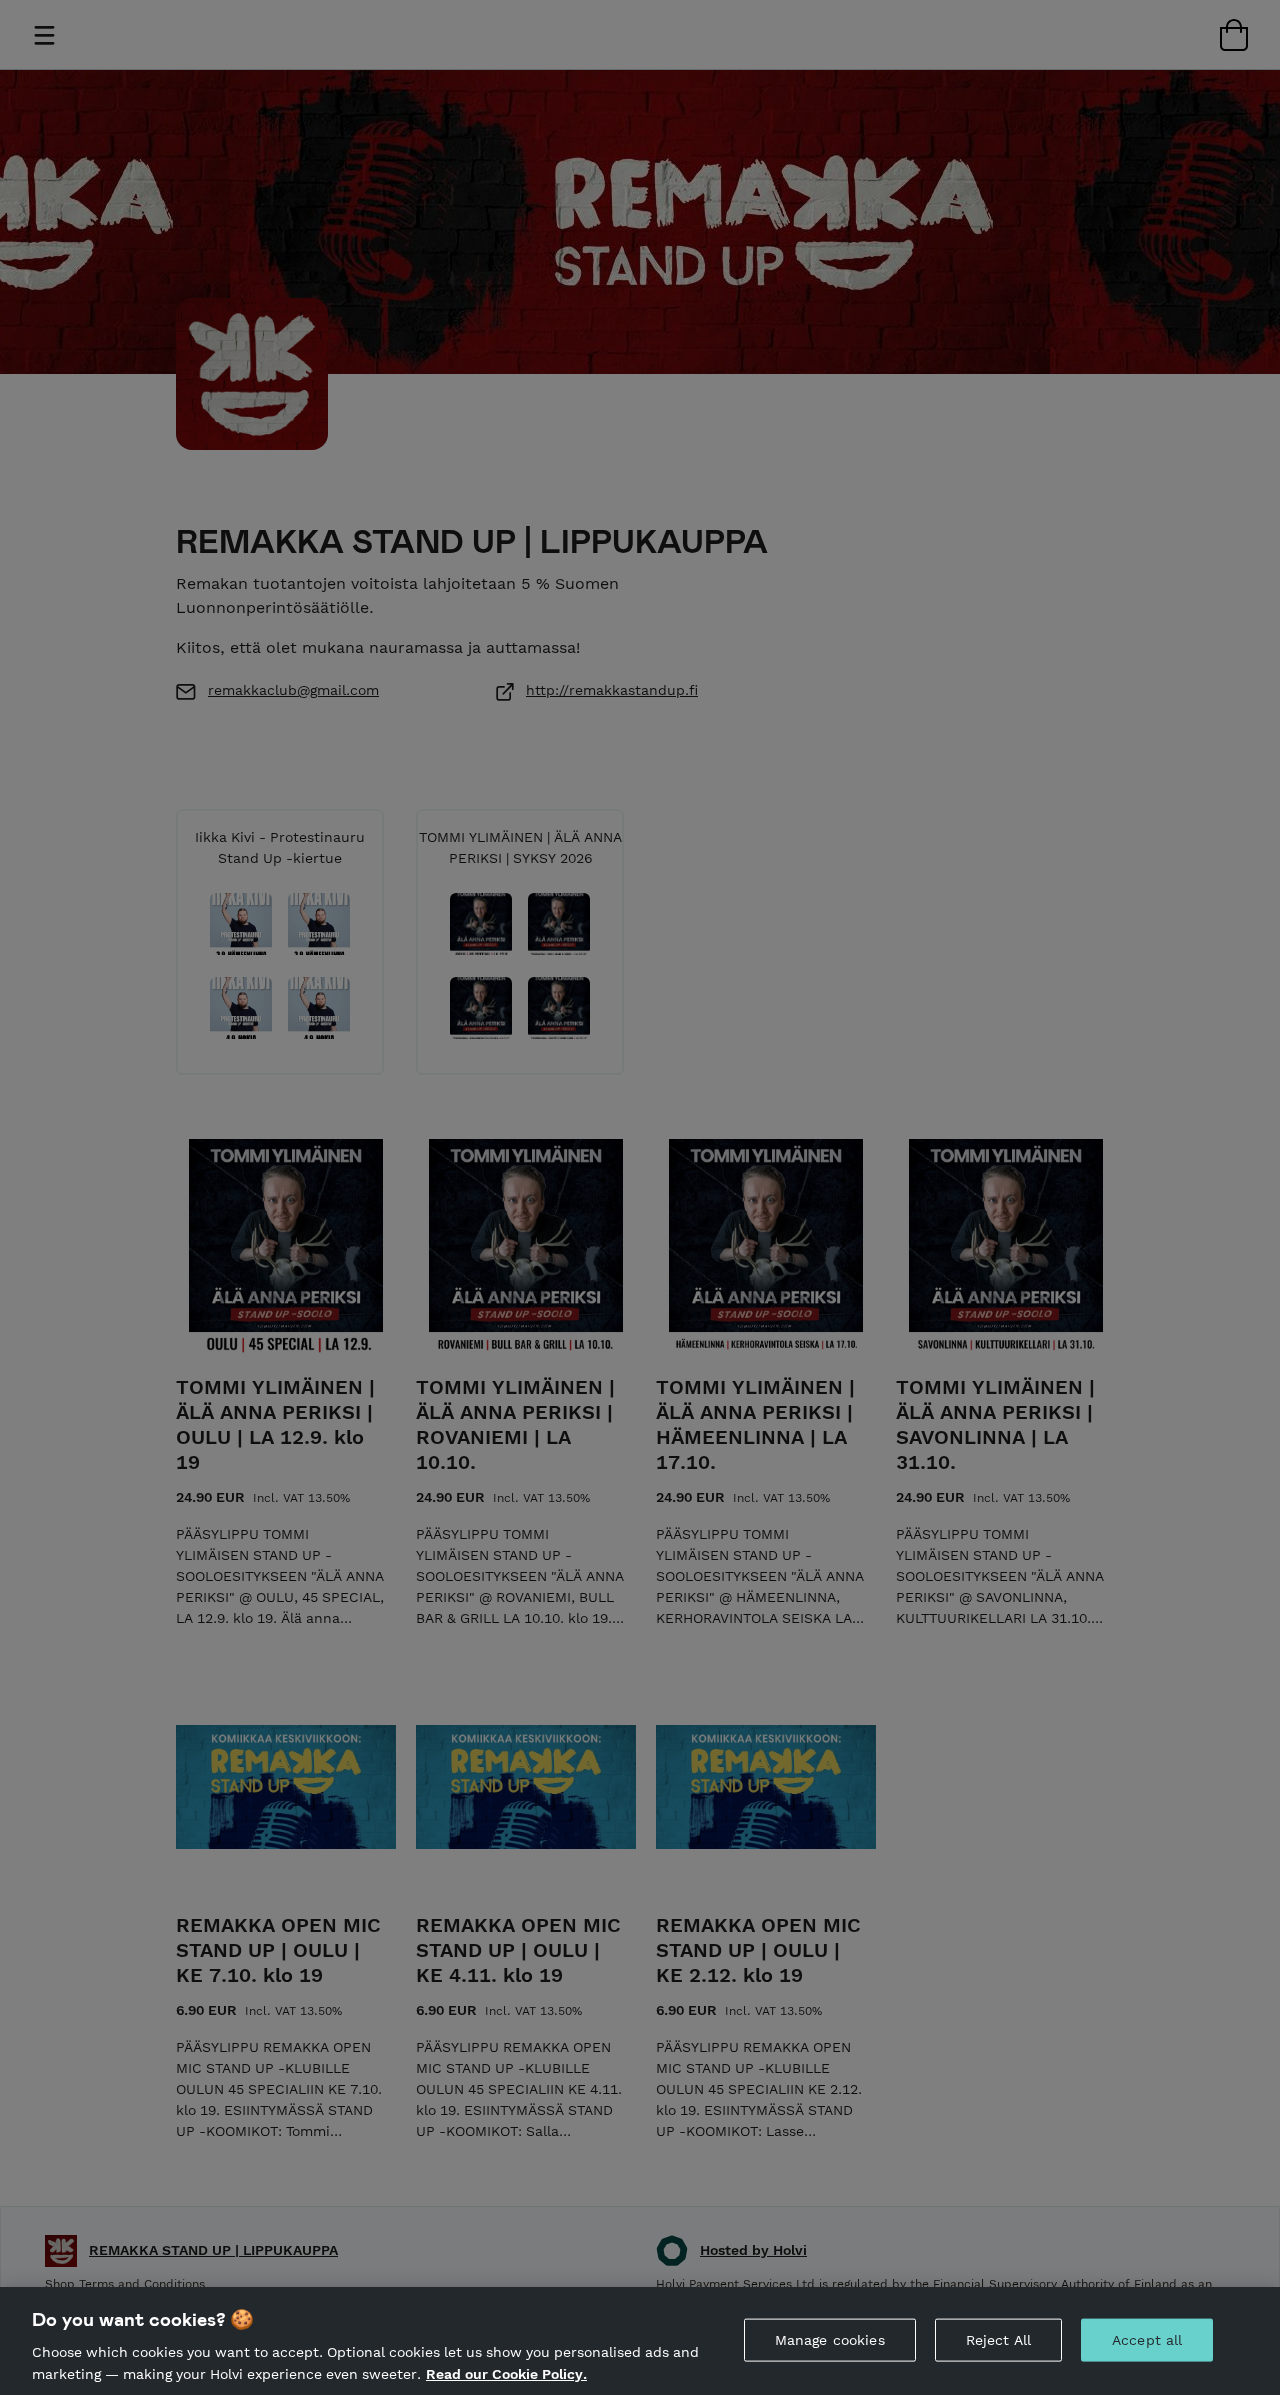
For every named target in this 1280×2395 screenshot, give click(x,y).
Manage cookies (830, 2340)
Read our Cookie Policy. (506, 2373)
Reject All (998, 2340)
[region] (640, 2341)
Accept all (1147, 2340)
